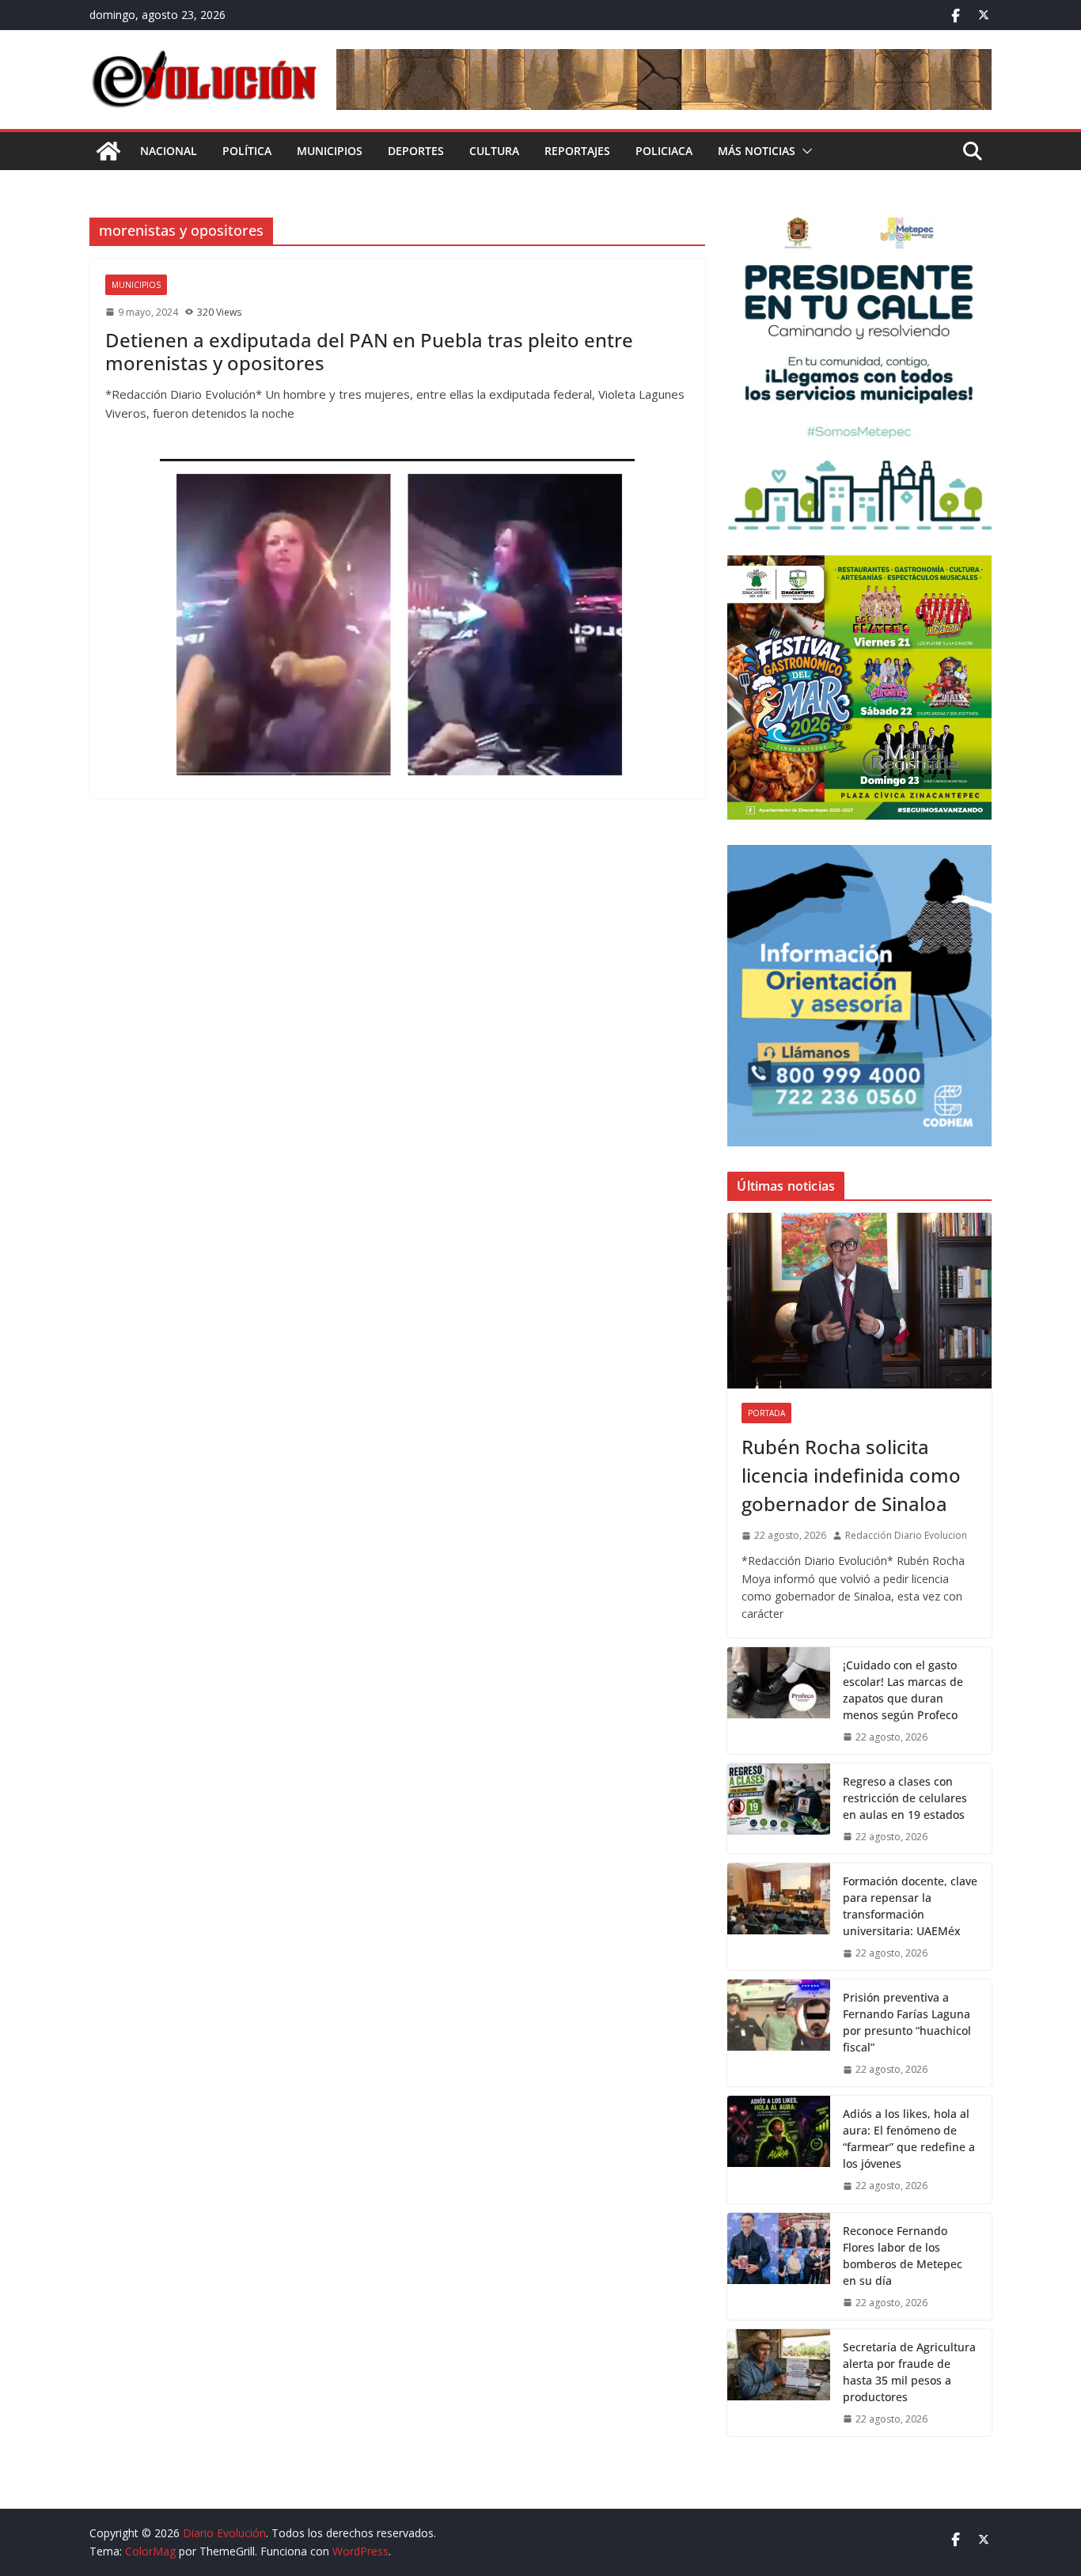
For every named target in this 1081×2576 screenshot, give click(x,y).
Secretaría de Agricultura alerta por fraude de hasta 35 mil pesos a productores (909, 2372)
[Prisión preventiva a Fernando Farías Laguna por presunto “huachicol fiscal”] (779, 2033)
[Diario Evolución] (108, 151)
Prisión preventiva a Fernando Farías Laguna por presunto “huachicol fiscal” (907, 2022)
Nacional (169, 151)
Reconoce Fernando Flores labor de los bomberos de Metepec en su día (903, 2256)
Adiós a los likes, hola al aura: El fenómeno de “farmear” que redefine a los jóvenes (909, 2138)
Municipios (330, 151)
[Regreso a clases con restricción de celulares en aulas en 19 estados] (779, 1809)
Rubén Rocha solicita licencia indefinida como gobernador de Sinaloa (851, 1475)
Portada (766, 1413)
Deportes (416, 151)
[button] (804, 151)
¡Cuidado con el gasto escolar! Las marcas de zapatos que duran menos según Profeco (903, 1690)
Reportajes (577, 151)
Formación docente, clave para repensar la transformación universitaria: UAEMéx (910, 1906)
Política (247, 151)
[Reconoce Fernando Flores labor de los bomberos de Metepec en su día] (779, 2266)
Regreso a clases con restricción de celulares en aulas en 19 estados (905, 1798)
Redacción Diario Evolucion (906, 1535)
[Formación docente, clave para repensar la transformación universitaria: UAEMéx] (779, 1917)
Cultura (494, 151)
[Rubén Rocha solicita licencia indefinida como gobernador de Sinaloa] (859, 1301)
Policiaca (664, 151)
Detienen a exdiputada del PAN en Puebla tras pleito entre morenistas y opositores (369, 351)
